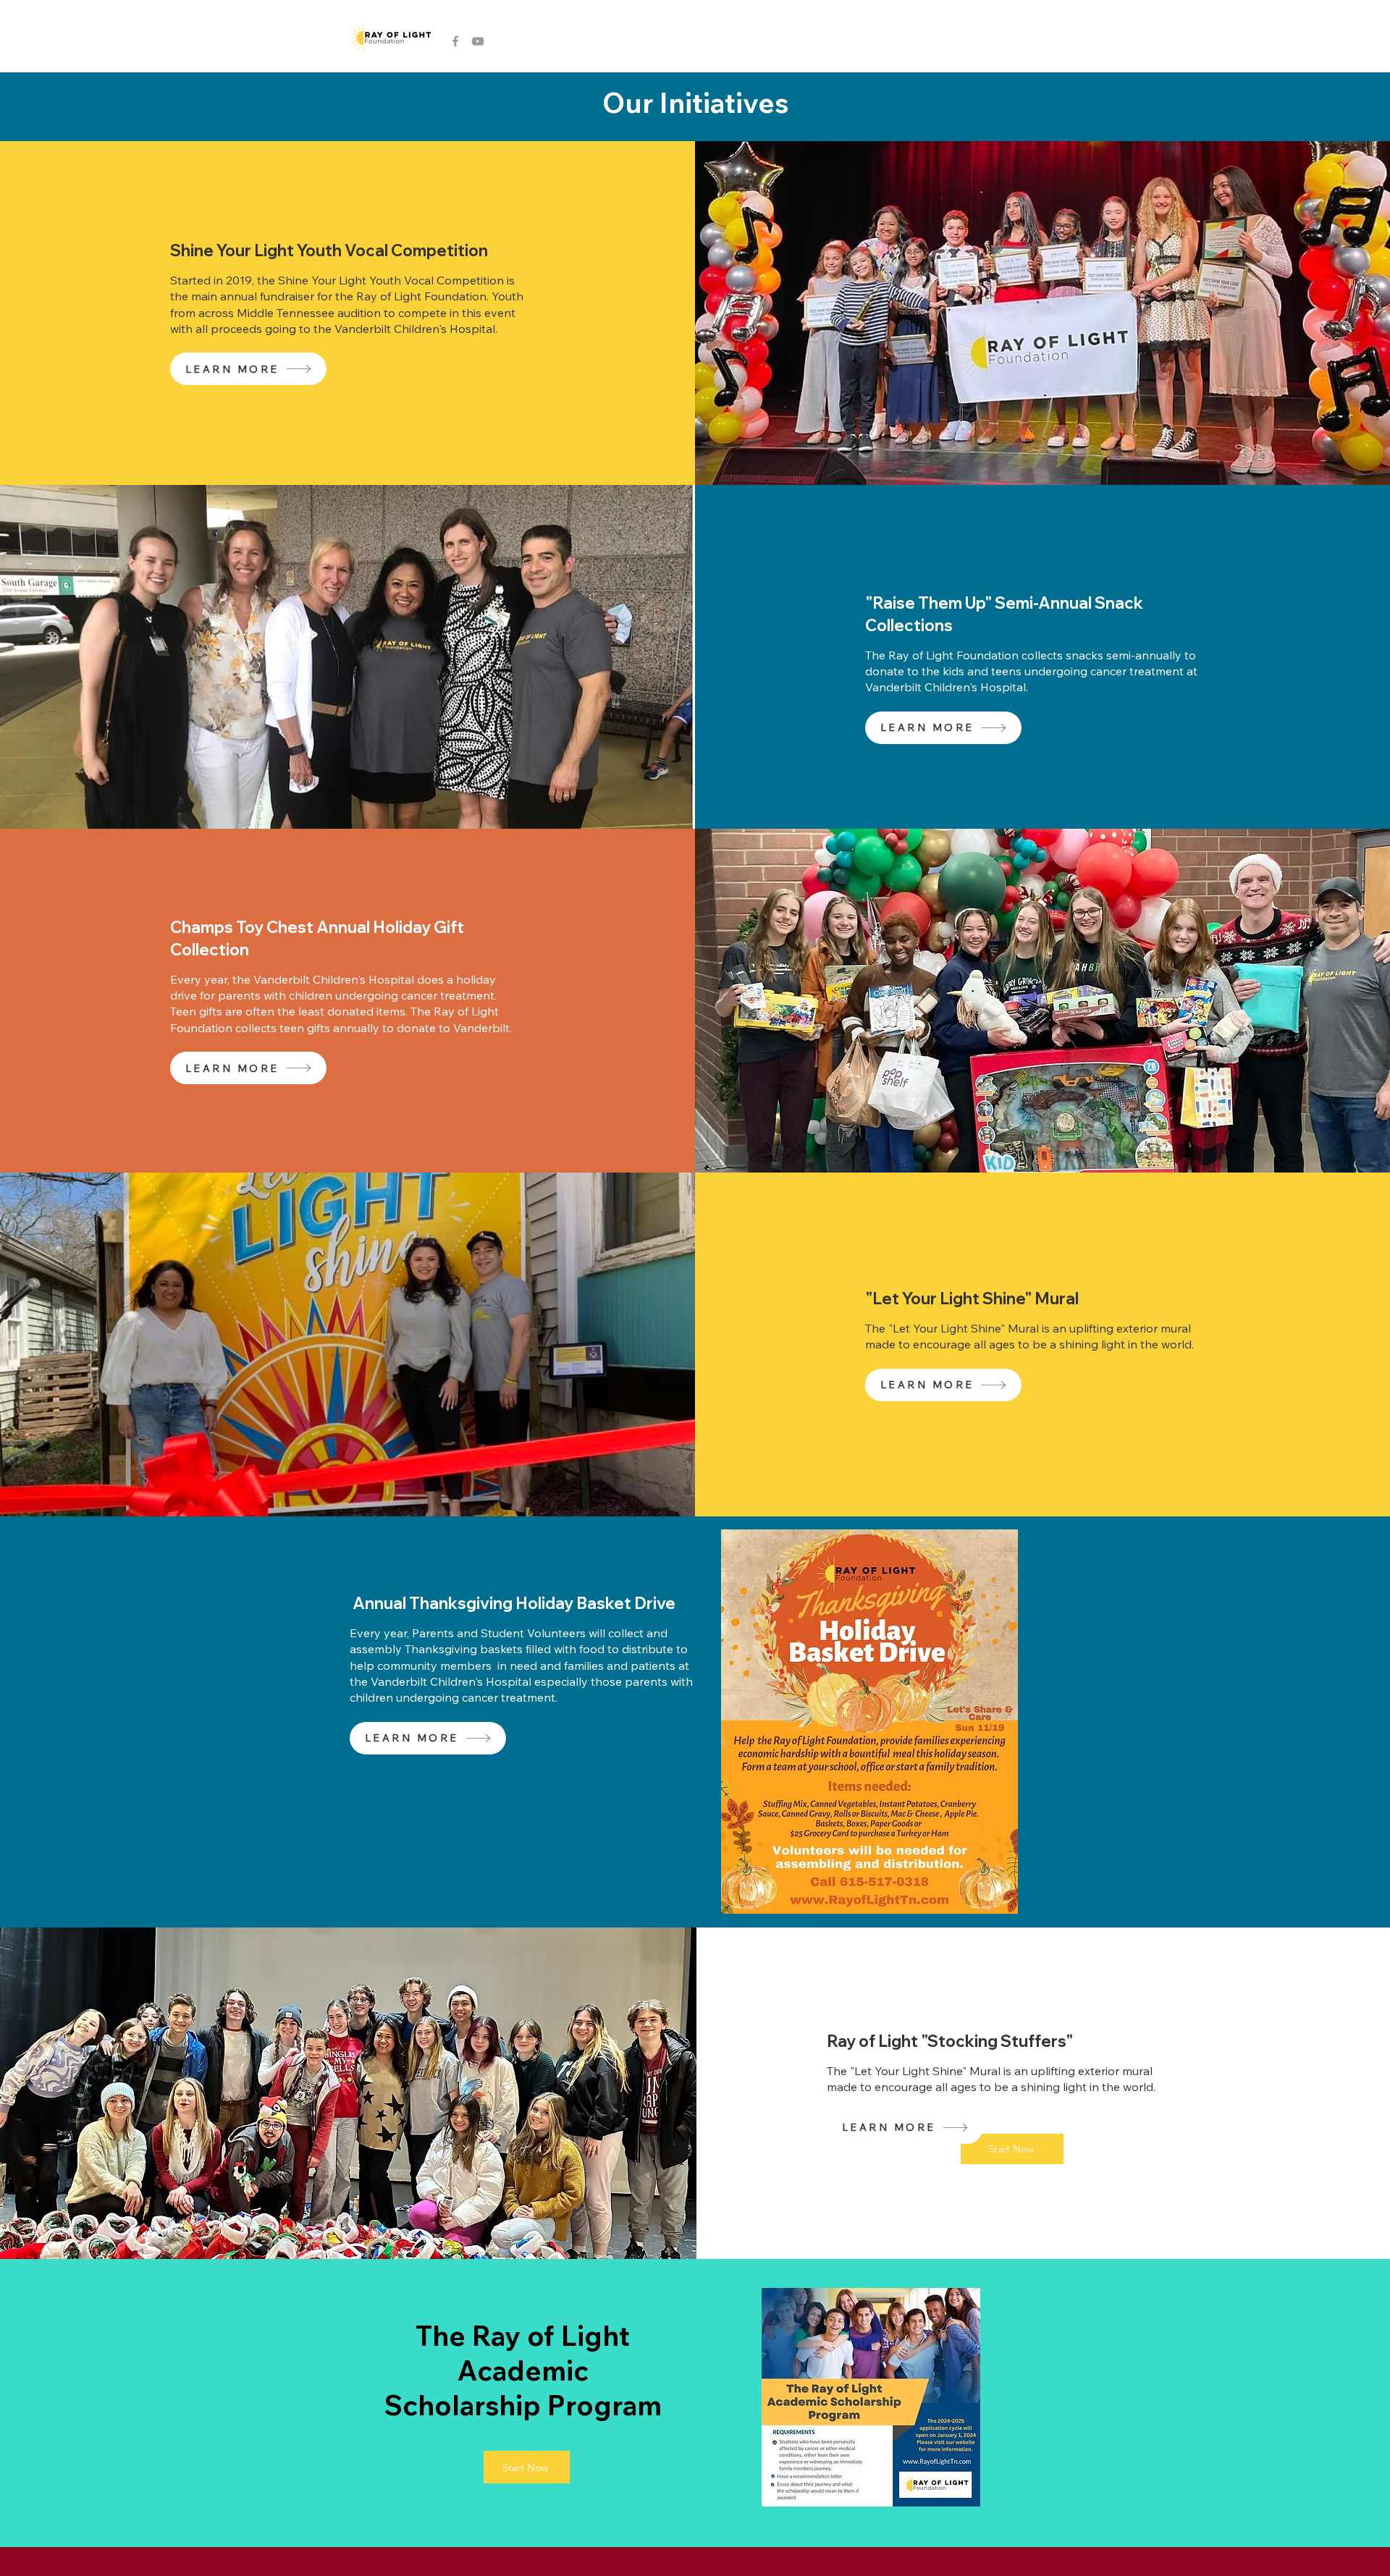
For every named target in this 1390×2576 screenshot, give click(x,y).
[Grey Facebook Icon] (455, 41)
